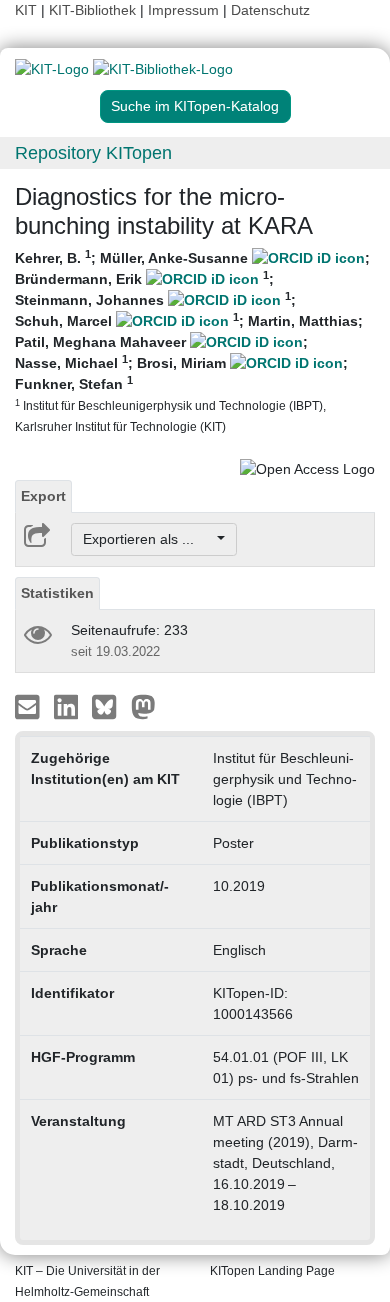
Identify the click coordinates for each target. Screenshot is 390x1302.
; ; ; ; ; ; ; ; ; (192, 340)
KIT (26, 10)
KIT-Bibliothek (94, 10)
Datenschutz (270, 10)
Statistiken (57, 593)
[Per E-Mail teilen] (29, 706)
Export (43, 496)
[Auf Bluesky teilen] (109, 706)
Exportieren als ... (148, 539)
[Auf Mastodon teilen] (143, 706)
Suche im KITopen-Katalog (195, 106)
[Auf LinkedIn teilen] (68, 706)
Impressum (183, 10)
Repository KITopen (93, 153)
